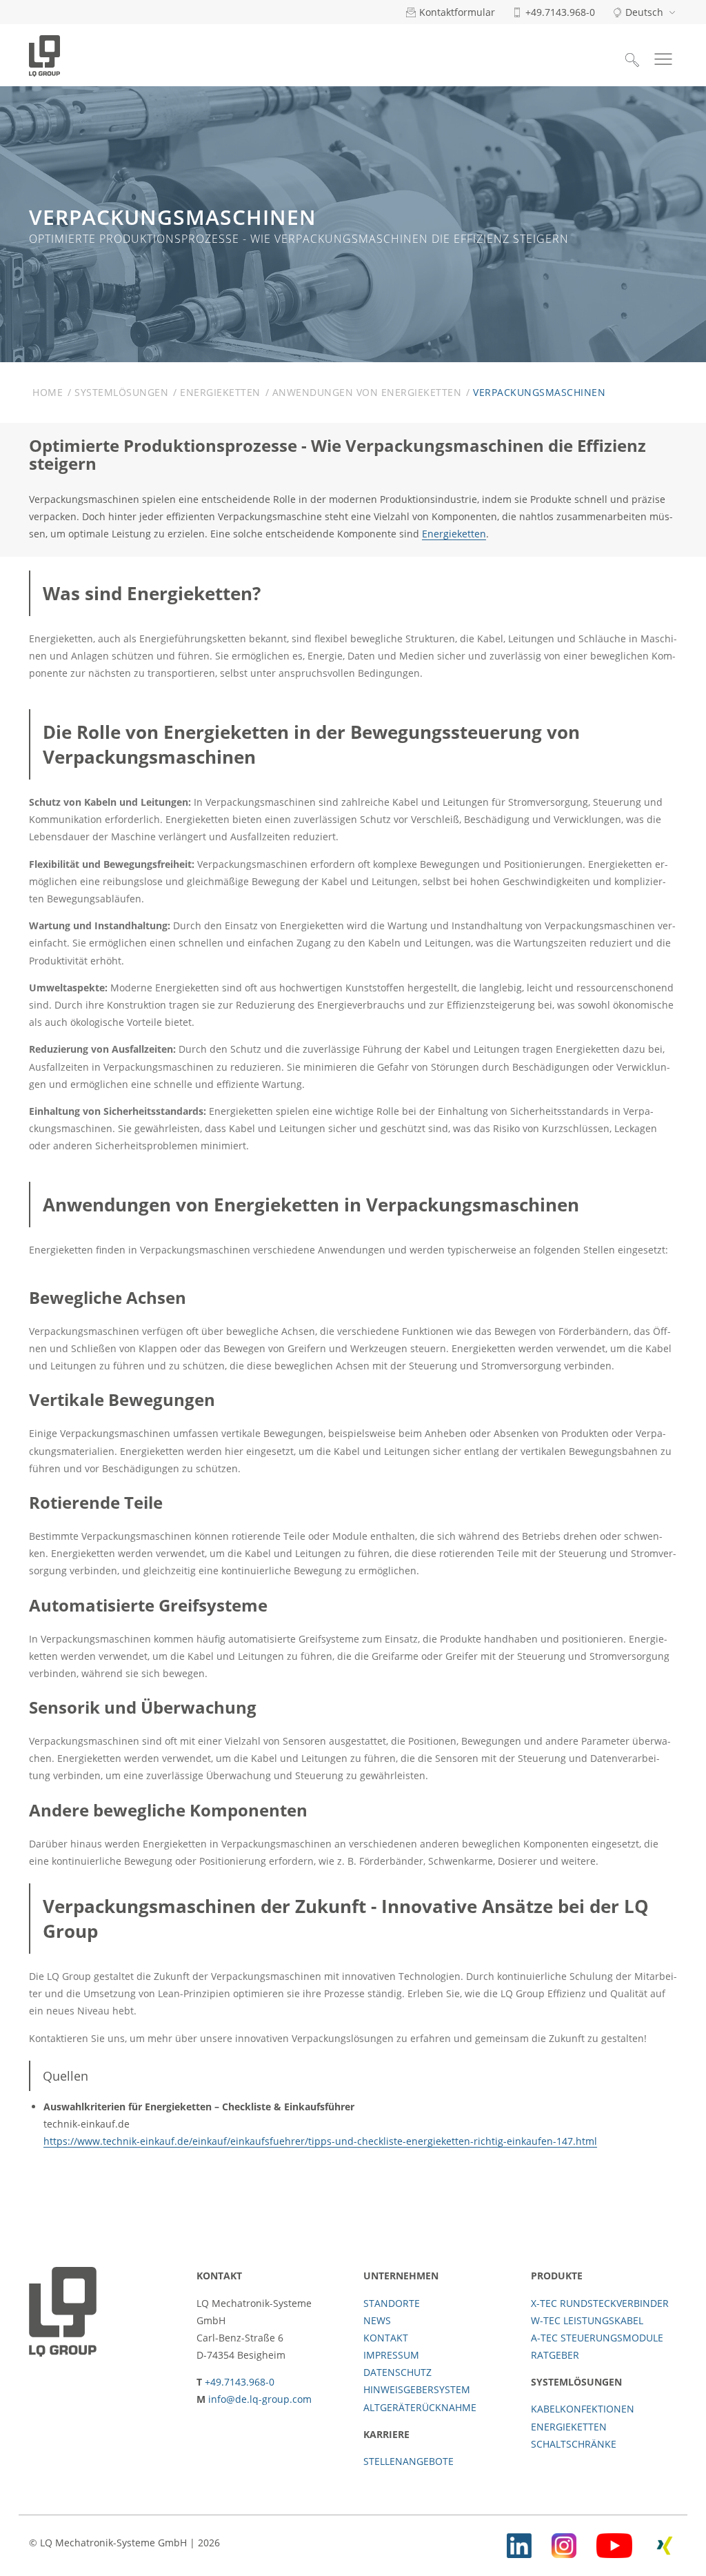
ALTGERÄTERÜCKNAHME (420, 2407)
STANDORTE (392, 2303)
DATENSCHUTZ (397, 2372)
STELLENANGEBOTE (409, 2461)
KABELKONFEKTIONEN (583, 2409)
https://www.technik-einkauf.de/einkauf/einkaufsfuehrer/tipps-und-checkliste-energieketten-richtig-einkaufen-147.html (320, 2141)
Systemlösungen (121, 392)
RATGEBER (555, 2355)
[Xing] (665, 2543)
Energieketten (220, 392)
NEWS (377, 2320)
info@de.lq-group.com (260, 2399)
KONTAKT (386, 2338)
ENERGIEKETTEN (569, 2427)
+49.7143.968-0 (240, 2382)
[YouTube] (614, 2543)
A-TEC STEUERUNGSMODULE (597, 2338)
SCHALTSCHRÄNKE (574, 2444)
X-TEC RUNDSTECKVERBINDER (600, 2303)
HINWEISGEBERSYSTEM (417, 2389)
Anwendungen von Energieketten (367, 392)
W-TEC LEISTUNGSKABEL (587, 2320)
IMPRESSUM (391, 2355)
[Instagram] (564, 2543)
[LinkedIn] (519, 2543)
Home (48, 392)
